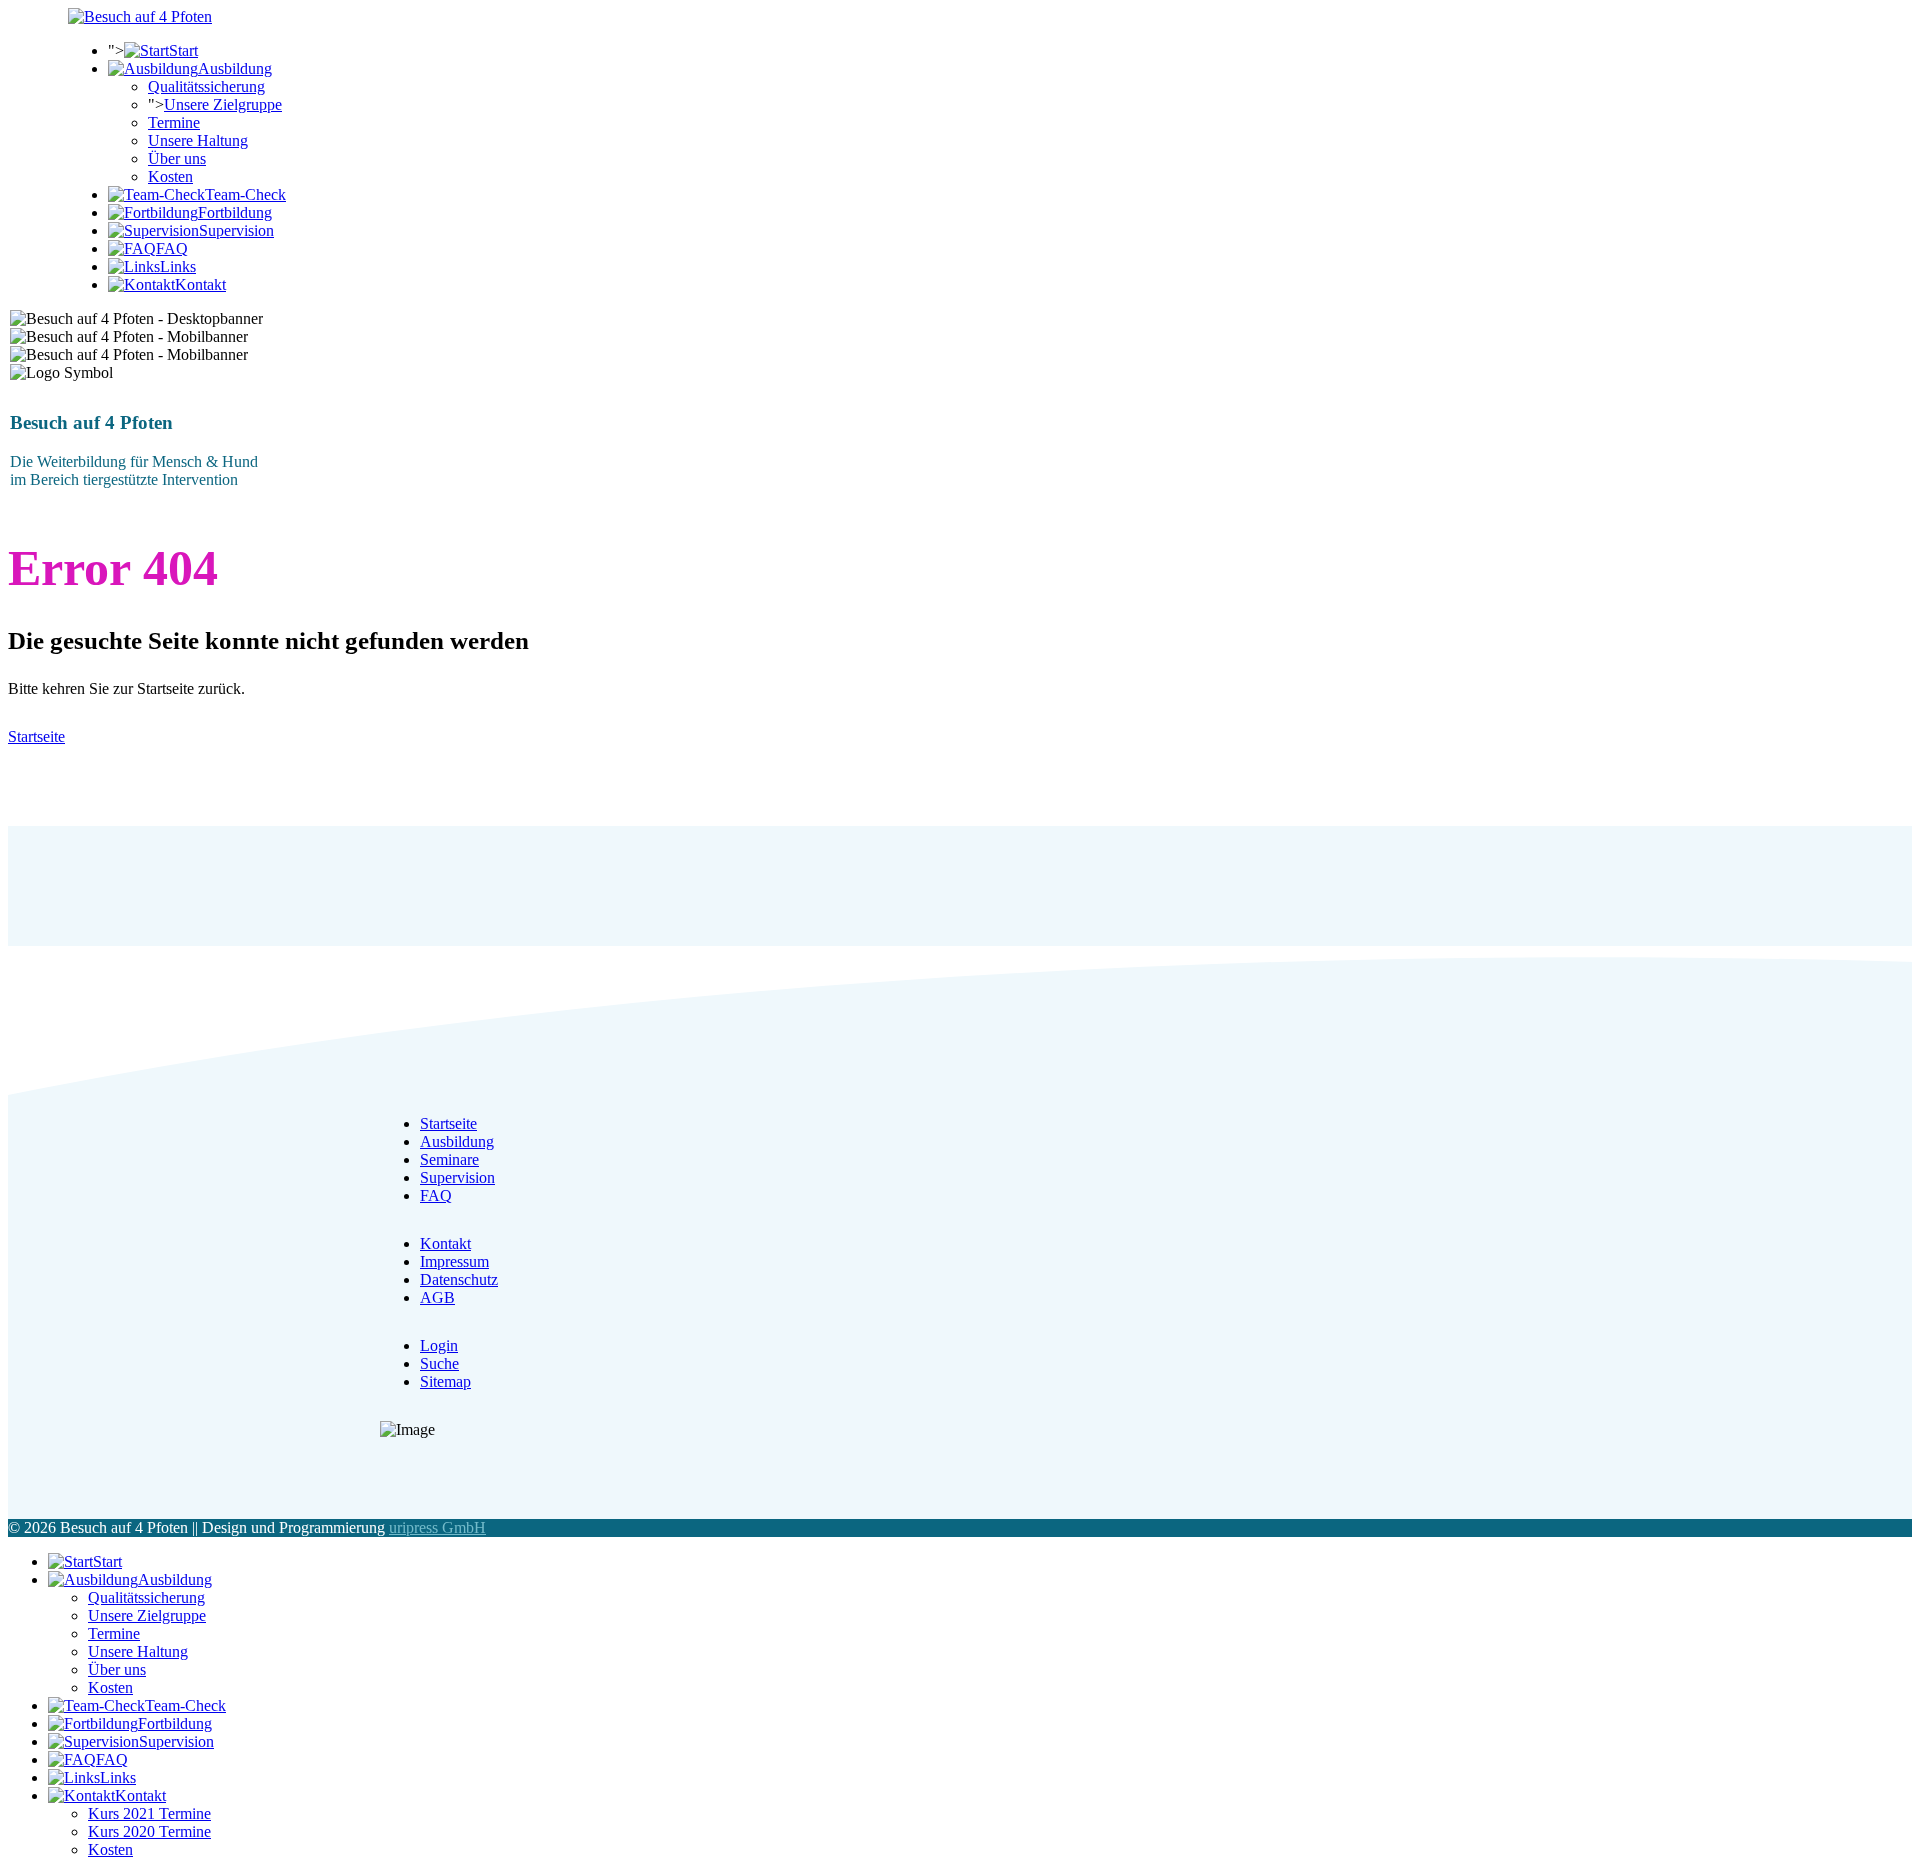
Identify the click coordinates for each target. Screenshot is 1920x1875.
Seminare (449, 1159)
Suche (439, 1363)
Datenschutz (459, 1279)
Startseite (36, 736)
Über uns (177, 158)
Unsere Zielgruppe (223, 104)
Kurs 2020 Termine (149, 1831)
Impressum (454, 1261)
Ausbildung (457, 1141)
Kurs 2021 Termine (149, 1813)
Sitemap (445, 1381)
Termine (174, 122)
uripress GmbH (437, 1527)
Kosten (170, 176)
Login (439, 1345)
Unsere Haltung (198, 140)
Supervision (457, 1177)
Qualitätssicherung (206, 86)
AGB (437, 1297)
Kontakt (445, 1243)
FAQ (436, 1195)
